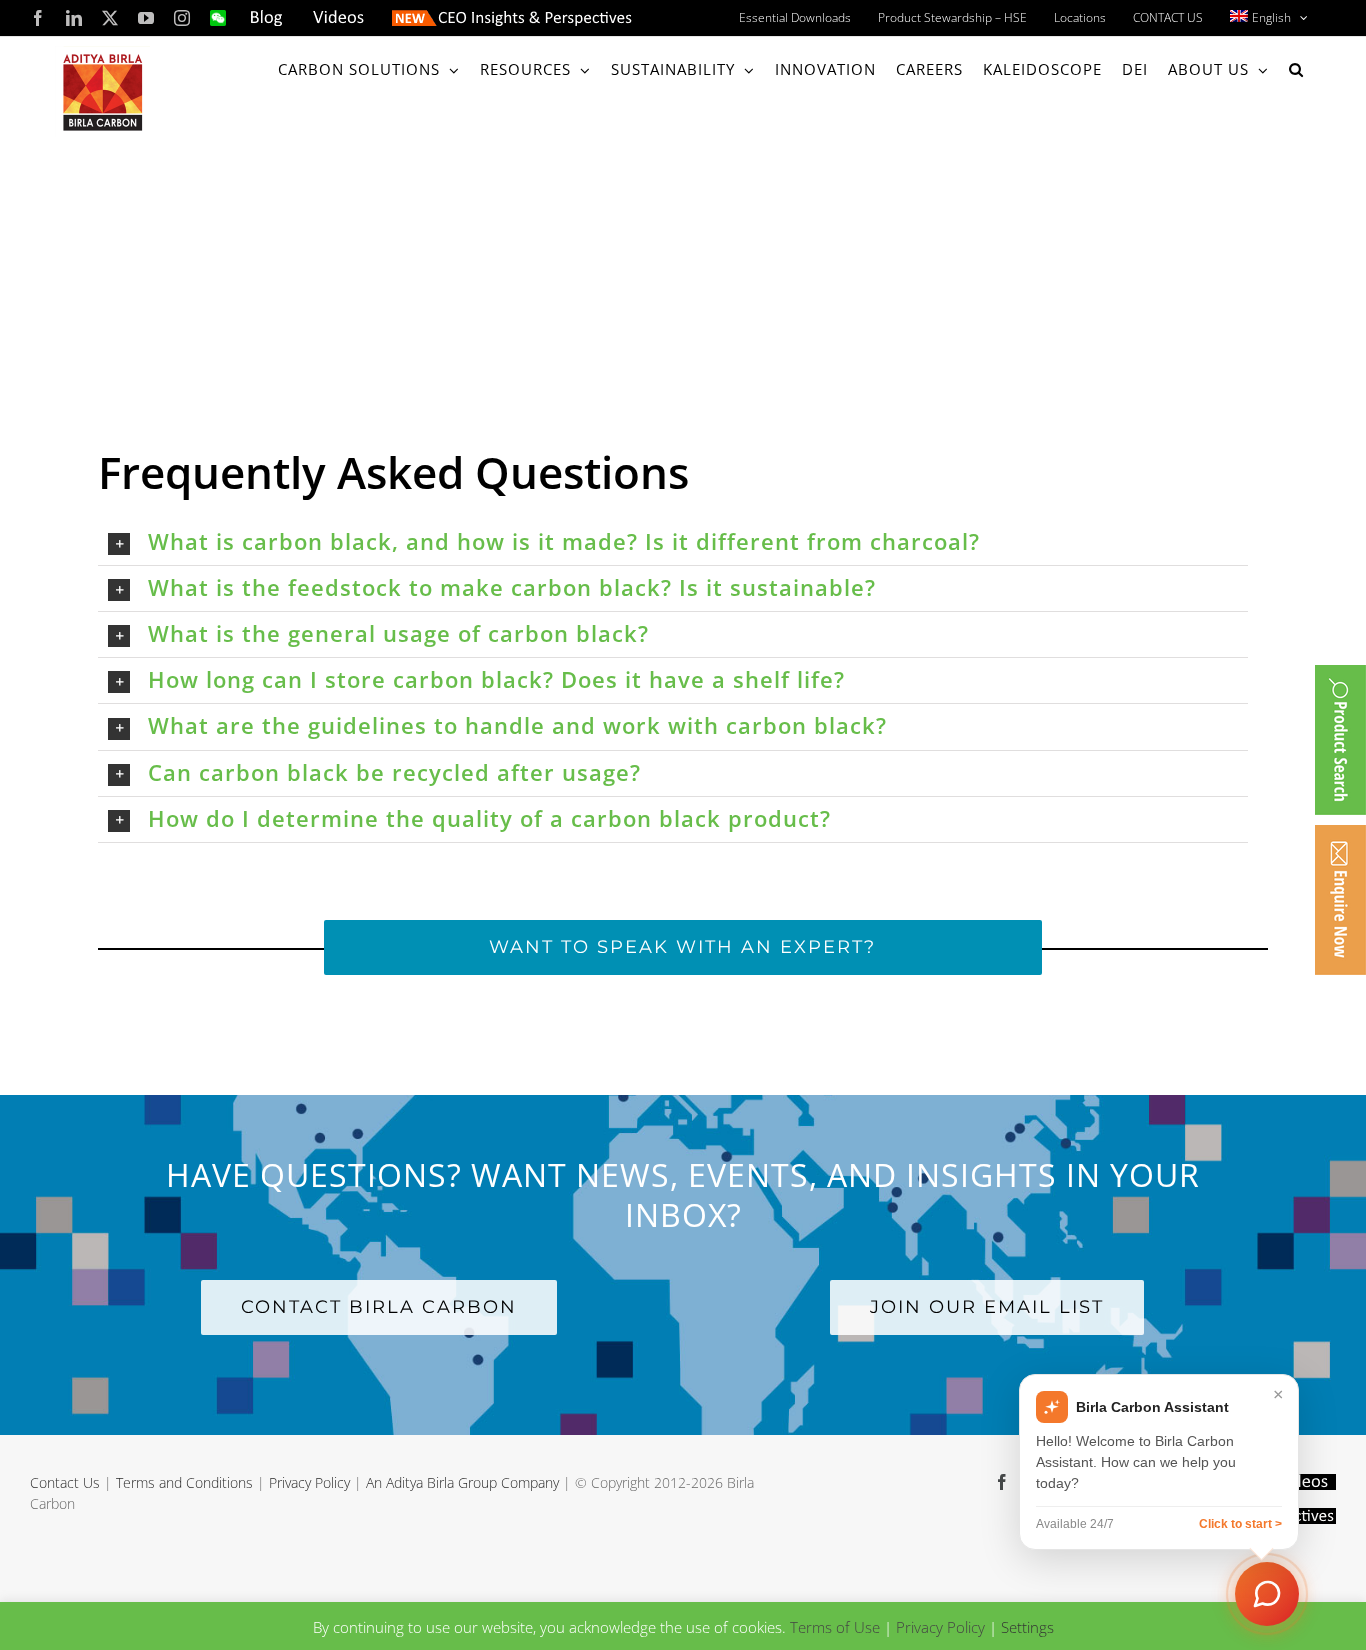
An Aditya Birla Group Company (462, 1482)
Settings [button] (1027, 1627)
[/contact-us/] (1340, 900)
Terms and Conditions (184, 1482)
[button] (1296, 69)
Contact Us (65, 1482)
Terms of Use (835, 1627)
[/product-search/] (1340, 740)
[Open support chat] (1267, 1594)
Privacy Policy (309, 1482)
